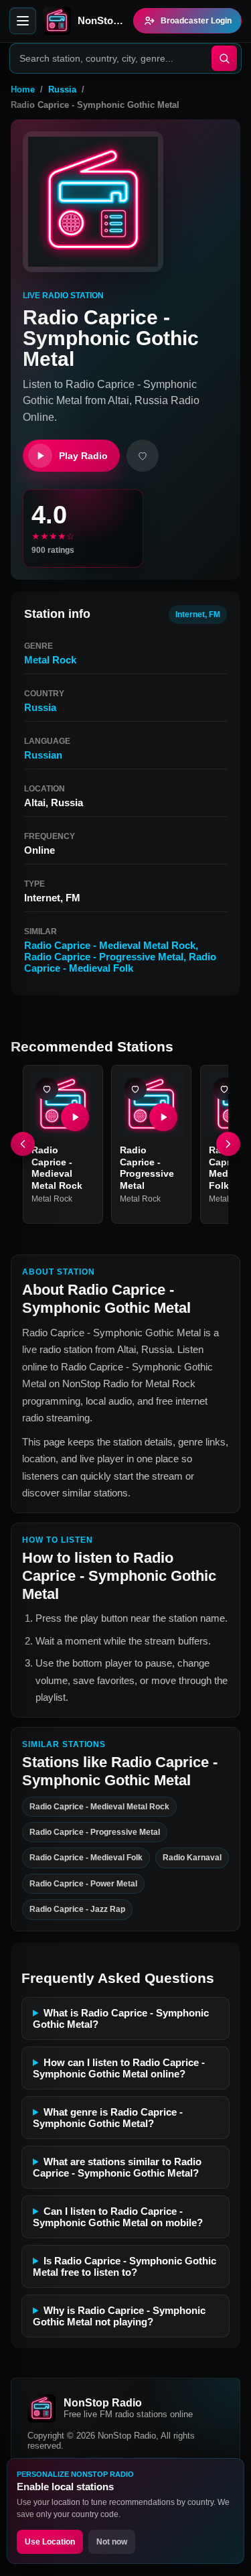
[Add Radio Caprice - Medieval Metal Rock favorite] (47, 1089)
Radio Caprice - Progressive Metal (104, 957)
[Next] (228, 1145)
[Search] (224, 58)
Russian (43, 755)
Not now (112, 2542)
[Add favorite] (143, 456)
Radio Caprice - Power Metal (83, 1884)
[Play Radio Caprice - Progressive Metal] (164, 1118)
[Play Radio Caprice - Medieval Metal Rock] (75, 1118)
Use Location (50, 2542)
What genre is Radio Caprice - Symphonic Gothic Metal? (108, 2118)
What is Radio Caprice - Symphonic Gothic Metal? (121, 2018)
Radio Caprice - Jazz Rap (77, 1909)
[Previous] (23, 1145)
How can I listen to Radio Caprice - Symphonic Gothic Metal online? (119, 2068)
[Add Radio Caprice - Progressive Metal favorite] (135, 1089)
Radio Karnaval (192, 1858)
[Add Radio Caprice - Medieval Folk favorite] (224, 1089)
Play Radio (83, 456)
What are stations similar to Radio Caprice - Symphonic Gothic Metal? (117, 2167)
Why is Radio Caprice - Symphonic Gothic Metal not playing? (119, 2316)
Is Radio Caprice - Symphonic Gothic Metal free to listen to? (124, 2266)
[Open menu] (23, 21)
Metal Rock (50, 660)
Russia (62, 89)
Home (23, 89)
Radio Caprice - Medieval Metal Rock (110, 945)
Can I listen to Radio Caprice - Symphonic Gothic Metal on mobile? (118, 2217)
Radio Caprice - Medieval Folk (120, 962)
